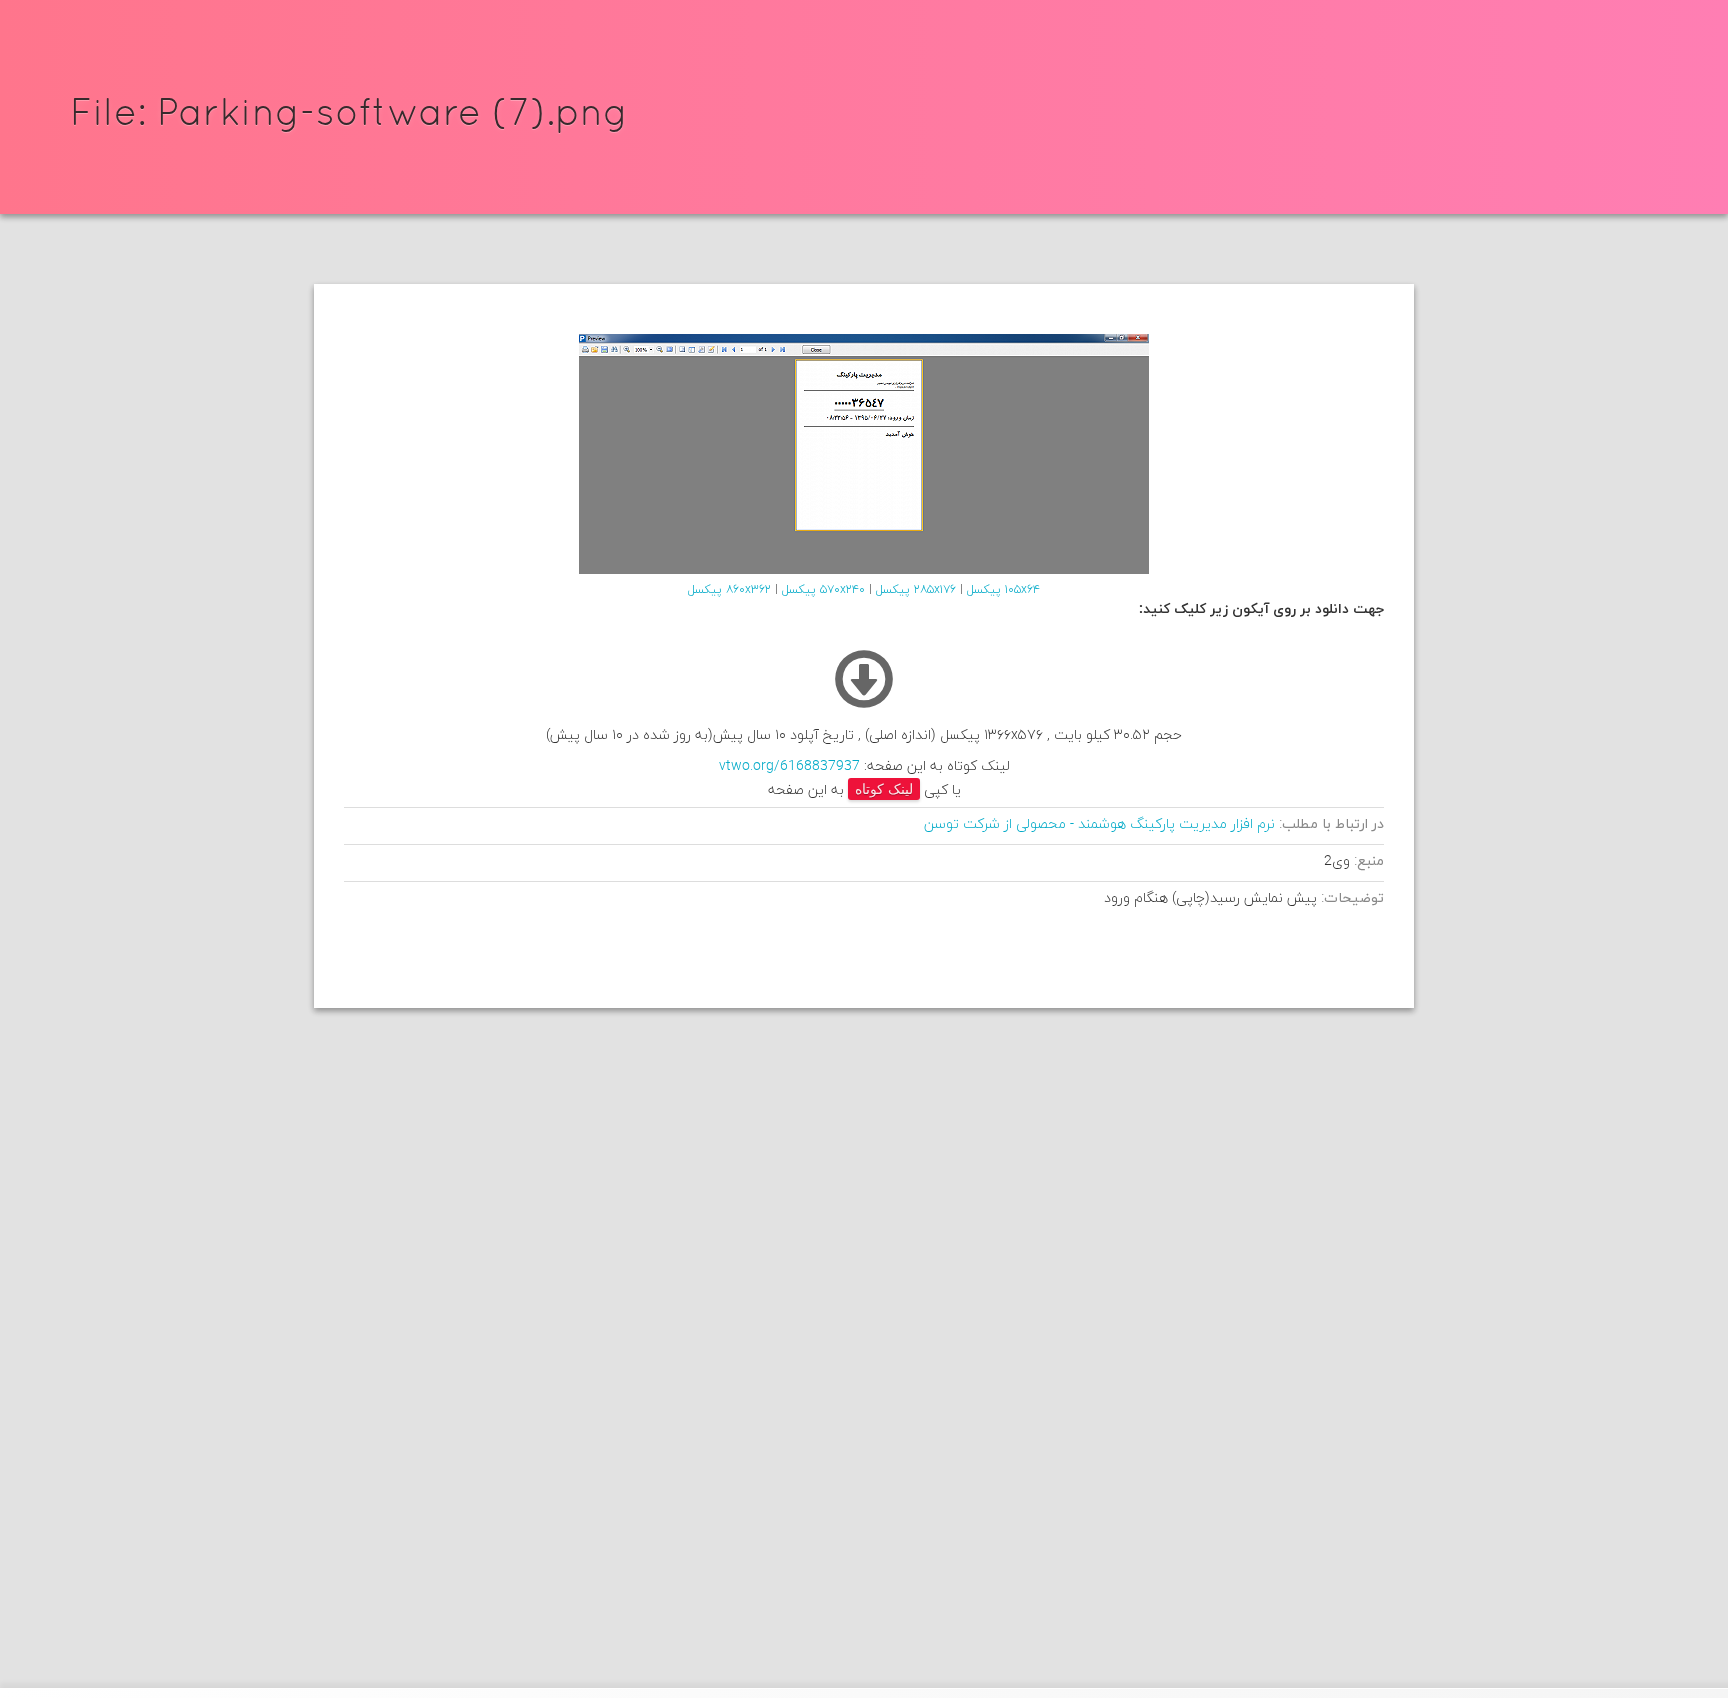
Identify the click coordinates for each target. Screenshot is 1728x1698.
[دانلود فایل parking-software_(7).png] (864, 704)
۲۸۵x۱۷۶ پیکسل (916, 590)
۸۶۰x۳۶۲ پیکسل (729, 590)
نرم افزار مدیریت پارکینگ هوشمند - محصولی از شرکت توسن (1099, 824)
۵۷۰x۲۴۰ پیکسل (823, 590)
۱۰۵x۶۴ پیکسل (1003, 590)
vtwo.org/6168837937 (789, 766)
